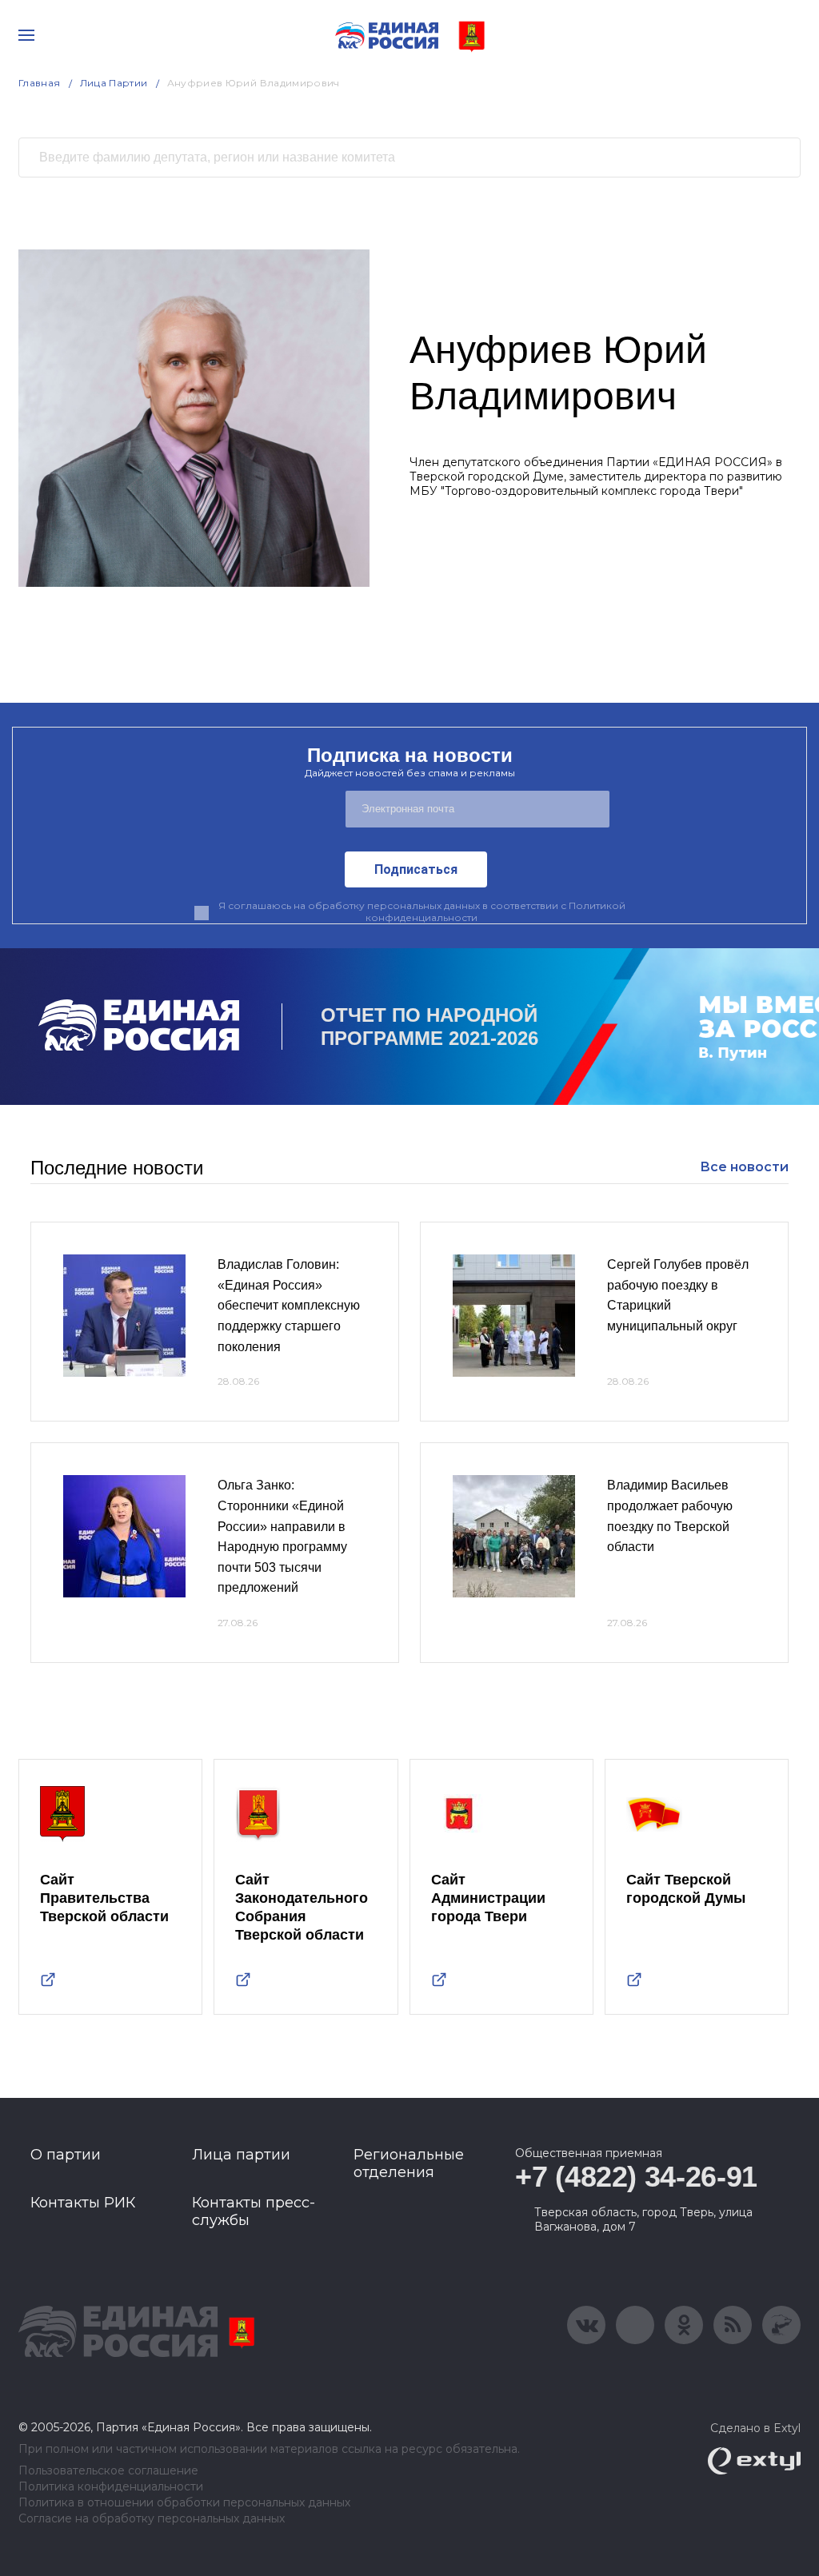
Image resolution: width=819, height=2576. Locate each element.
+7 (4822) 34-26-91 (636, 2177)
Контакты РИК (83, 2203)
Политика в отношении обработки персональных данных (184, 2503)
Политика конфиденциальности (111, 2487)
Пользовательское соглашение (108, 2471)
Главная (40, 83)
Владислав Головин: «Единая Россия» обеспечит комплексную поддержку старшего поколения (289, 1305)
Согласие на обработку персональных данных (152, 2519)
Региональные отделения (409, 2163)
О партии (66, 2155)
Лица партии (241, 2155)
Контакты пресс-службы (254, 2211)
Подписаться (416, 869)
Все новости (744, 1167)
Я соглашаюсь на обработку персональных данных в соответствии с (422, 911)
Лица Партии (114, 83)
